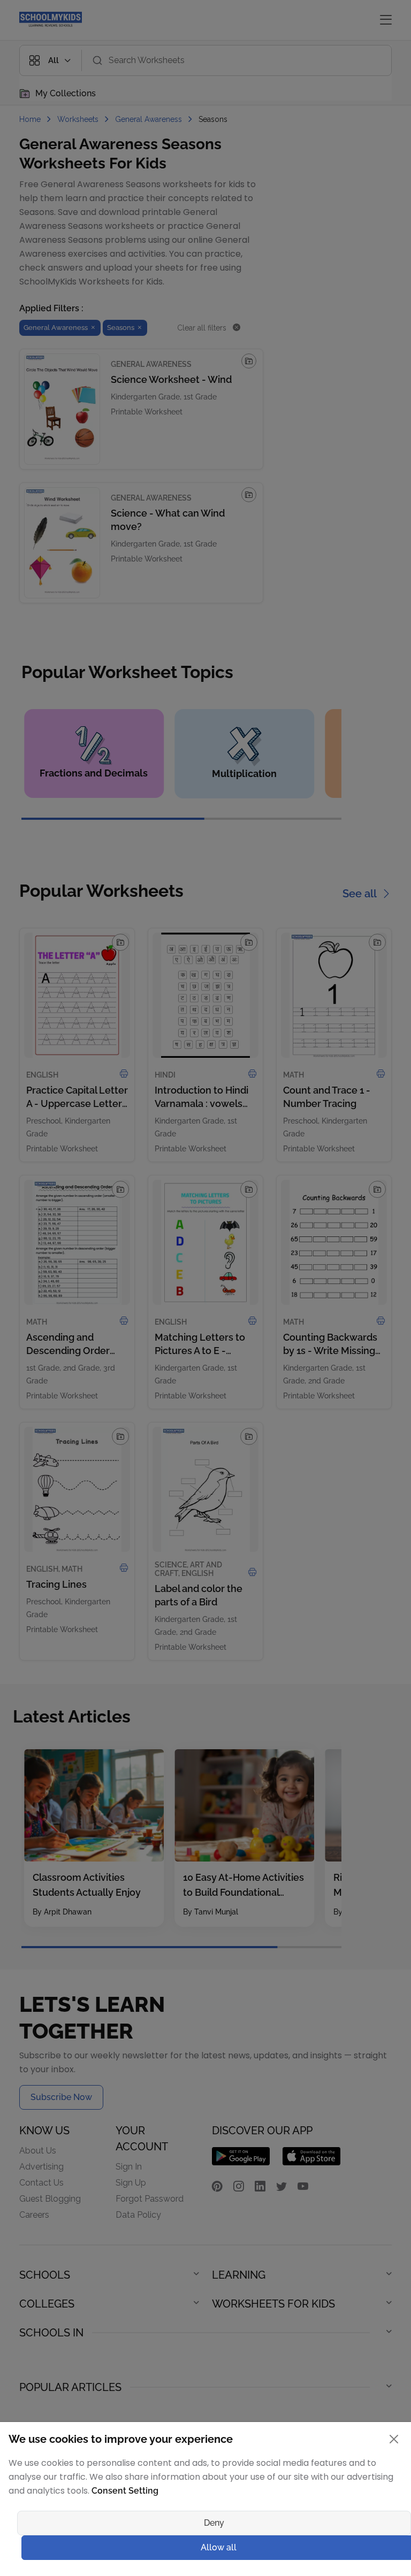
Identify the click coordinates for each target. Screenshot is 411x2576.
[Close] (313, 1176)
